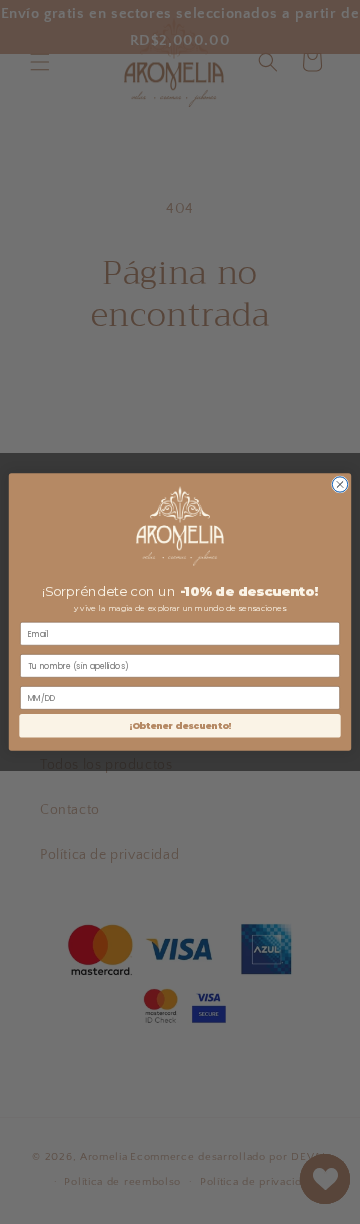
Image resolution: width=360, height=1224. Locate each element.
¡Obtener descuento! (180, 725)
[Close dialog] (339, 484)
